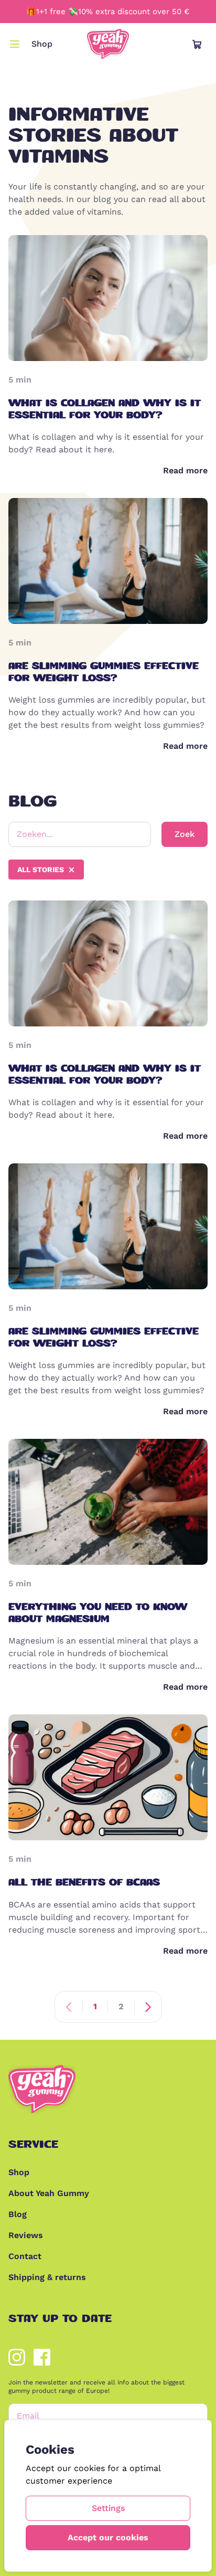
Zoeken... (35, 834)
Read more (185, 470)
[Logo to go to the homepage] (108, 44)
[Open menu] (15, 44)
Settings (108, 2508)
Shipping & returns (47, 2277)
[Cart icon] (197, 44)
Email (28, 2416)
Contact (25, 2256)
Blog (18, 2214)
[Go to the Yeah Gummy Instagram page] (17, 2357)
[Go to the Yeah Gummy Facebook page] (42, 2357)
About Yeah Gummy (49, 2193)
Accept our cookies (108, 2537)
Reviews (26, 2235)
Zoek (185, 834)
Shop (42, 44)
